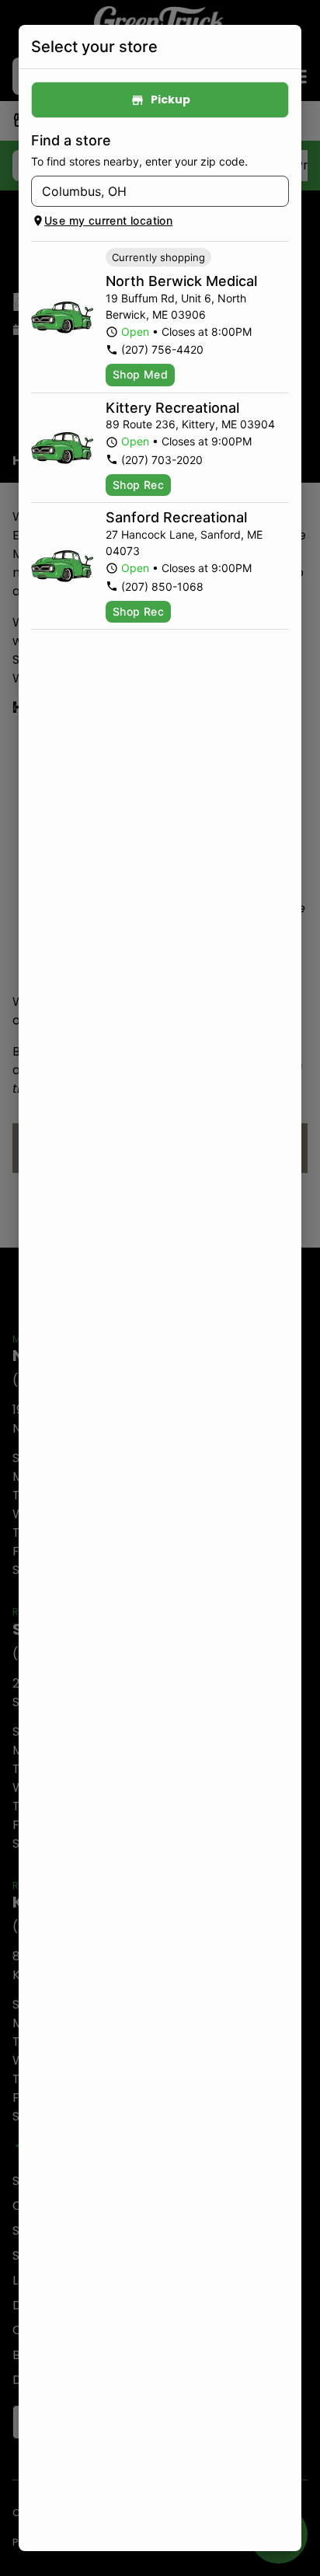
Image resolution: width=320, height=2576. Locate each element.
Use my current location (108, 220)
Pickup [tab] (170, 99)
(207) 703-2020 (162, 460)
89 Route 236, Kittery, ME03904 (190, 424)
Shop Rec (138, 485)
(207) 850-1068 (162, 586)
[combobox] (147, 191)
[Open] (277, 192)
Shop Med (140, 374)
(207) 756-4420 (162, 349)
